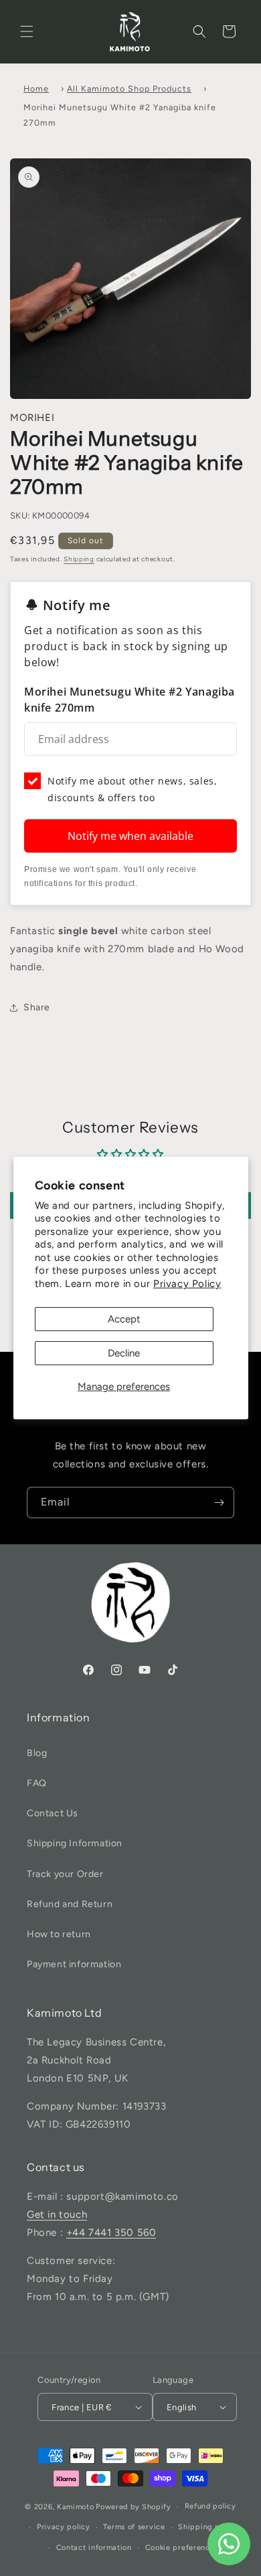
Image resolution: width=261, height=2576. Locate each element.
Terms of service (134, 2527)
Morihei (32, 418)
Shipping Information (75, 1843)
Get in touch (57, 2214)
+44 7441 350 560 (111, 2233)
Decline (124, 1353)
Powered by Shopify (134, 2507)
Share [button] (37, 1007)
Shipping (79, 559)
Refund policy (210, 2506)
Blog (37, 1753)
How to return (59, 1934)
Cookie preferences (182, 2548)
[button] (27, 31)
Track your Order (65, 1874)
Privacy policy (64, 2527)
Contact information (94, 2548)
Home (36, 89)
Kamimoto (76, 2507)
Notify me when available (130, 836)
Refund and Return (70, 1904)
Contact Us (53, 1813)
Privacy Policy (187, 1284)
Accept (124, 1319)
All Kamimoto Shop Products (129, 89)
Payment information (74, 1964)
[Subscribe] (219, 1502)
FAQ (37, 1783)
